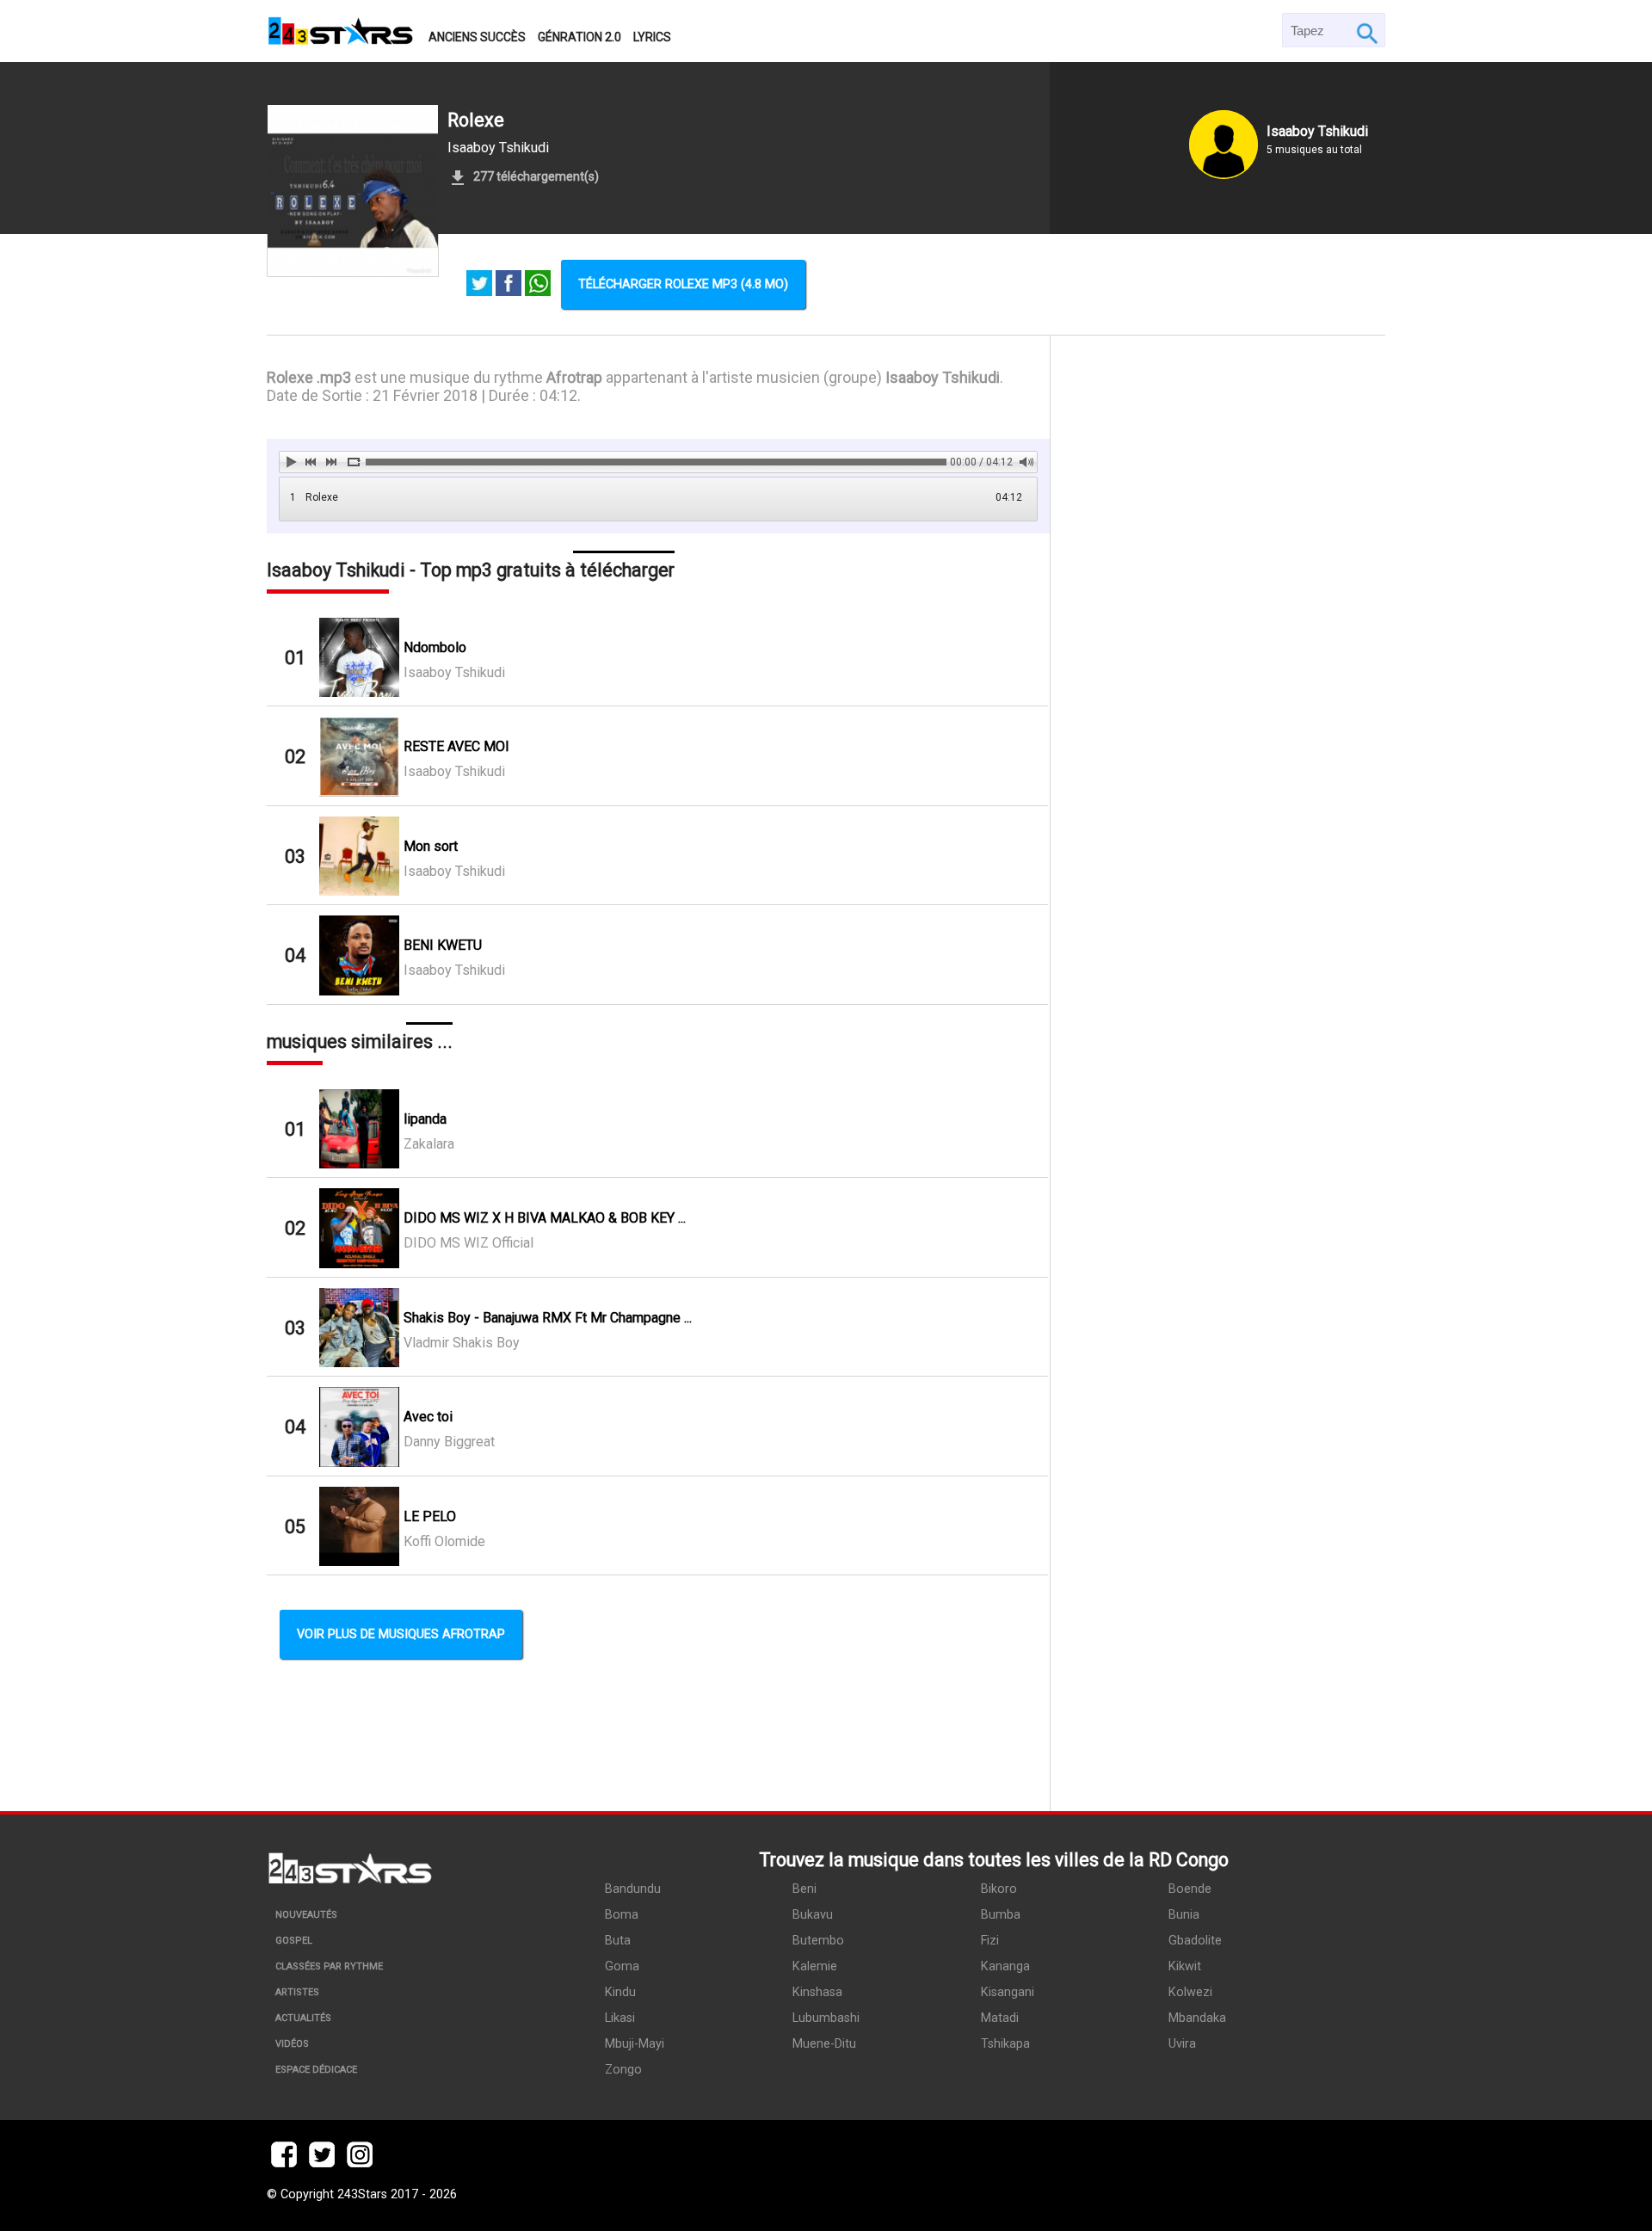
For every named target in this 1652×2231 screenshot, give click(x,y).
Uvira (1182, 2044)
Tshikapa (1005, 2044)
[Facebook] (509, 285)
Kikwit (1185, 1966)
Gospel (294, 1941)
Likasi (620, 2018)
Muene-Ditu (824, 2044)
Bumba (1001, 1915)
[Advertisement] (1218, 1073)
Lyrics (652, 37)
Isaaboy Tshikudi (498, 148)
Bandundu (633, 1889)
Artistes (297, 1992)
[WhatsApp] (538, 285)
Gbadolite (1195, 1941)
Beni (804, 1889)
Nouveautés (306, 1915)
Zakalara (429, 1144)
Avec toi (428, 1417)
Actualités (303, 2018)
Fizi (990, 1941)
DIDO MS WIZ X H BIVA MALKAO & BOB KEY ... (545, 1218)
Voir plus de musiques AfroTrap (401, 1634)
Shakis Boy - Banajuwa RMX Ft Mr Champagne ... (548, 1318)
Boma (622, 1915)
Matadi (1000, 2018)
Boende (1190, 1889)
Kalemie (815, 1966)
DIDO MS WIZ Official (468, 1243)
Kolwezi (1190, 1992)
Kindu (620, 1992)
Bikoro (999, 1889)
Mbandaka (1197, 2018)
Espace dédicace (316, 2070)
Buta (618, 1941)
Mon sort (431, 846)
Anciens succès (477, 37)
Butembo (818, 1941)
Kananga (1005, 1966)
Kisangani (1008, 1992)
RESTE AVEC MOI (456, 746)
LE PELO (430, 1516)
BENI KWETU (443, 945)
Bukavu (813, 1915)
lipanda (425, 1119)
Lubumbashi (826, 2018)
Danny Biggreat (449, 1442)
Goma (622, 1966)
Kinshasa (817, 1992)
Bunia (1184, 1915)
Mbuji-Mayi (635, 2044)
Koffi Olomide (444, 1541)
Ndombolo (435, 647)
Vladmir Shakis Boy (462, 1343)
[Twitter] (479, 285)
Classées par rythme (329, 1966)
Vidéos (292, 2044)
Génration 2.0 (579, 37)
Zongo (623, 2070)
